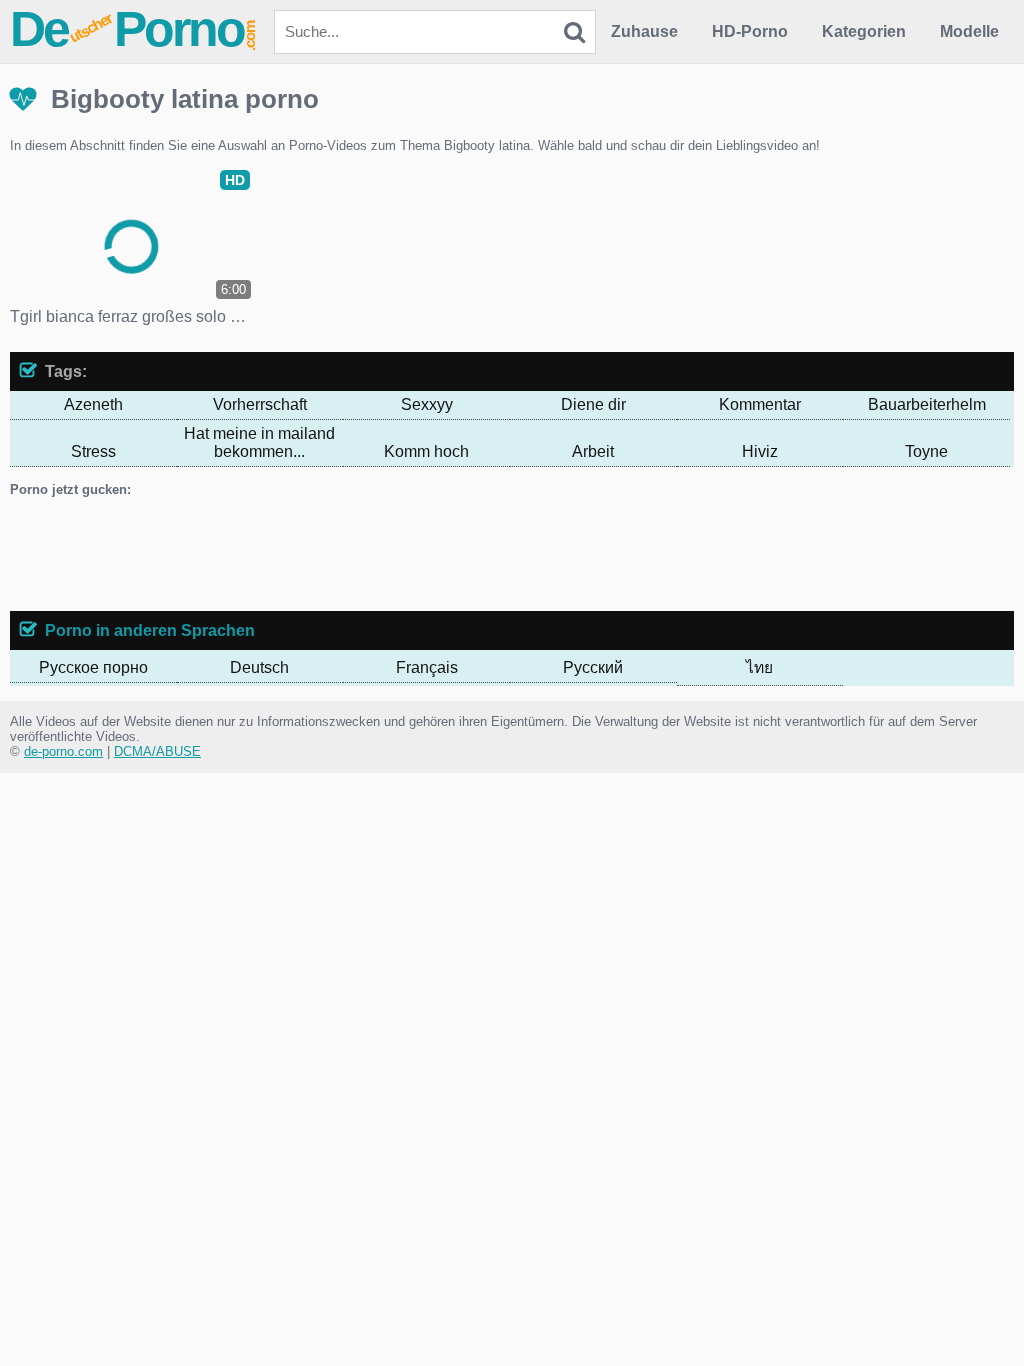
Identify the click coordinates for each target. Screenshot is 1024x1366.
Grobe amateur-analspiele (314, 531)
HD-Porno (750, 31)
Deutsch (259, 667)
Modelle (969, 31)
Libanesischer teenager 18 (321, 561)
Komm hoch (426, 451)
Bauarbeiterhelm (927, 404)
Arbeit (593, 451)
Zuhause (644, 31)
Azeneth (93, 404)
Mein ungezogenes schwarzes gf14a (785, 576)
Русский (593, 667)
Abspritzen (290, 546)
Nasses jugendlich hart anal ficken (501, 561)
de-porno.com (63, 751)
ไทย (759, 667)
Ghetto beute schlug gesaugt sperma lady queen (715, 546)
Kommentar (760, 404)
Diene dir (593, 404)
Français (427, 667)
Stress (93, 451)
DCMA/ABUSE (157, 751)
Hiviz (760, 451)
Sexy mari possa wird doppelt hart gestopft (551, 576)
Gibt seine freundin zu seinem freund (128, 531)
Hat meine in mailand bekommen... (259, 442)
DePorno (134, 29)
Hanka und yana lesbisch (718, 531)
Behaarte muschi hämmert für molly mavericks (741, 561)
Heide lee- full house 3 (575, 531)
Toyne (926, 451)
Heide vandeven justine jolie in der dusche (448, 546)
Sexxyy (427, 404)
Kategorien (864, 31)
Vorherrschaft (260, 404)
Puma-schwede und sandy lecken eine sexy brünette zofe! (252, 576)
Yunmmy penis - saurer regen (169, 546)
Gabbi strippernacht (449, 531)
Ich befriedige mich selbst (165, 561)
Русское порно (93, 667)
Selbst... (820, 531)
